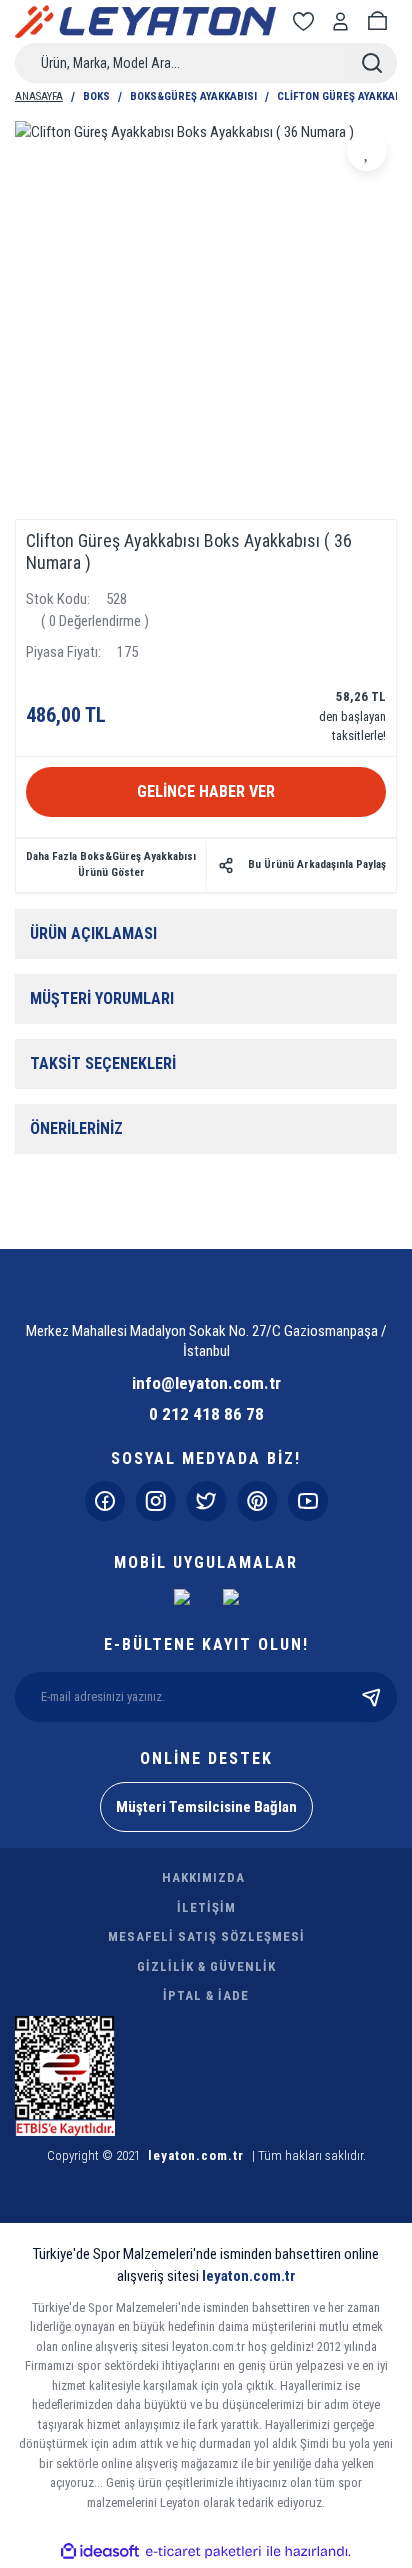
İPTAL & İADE (206, 1995)
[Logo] (145, 21)
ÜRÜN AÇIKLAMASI (93, 933)
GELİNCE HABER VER (206, 791)
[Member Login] (344, 21)
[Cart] (381, 21)
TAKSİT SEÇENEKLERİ (103, 1063)
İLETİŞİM (206, 1907)
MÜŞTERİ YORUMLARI (102, 998)
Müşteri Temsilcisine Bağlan (206, 1807)
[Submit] (372, 1697)
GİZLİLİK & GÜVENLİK (206, 1966)
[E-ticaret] (203, 2551)
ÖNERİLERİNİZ (76, 1128)
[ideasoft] (100, 2551)
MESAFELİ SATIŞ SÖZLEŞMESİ (206, 1936)
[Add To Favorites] (367, 151)
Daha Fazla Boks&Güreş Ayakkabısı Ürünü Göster (111, 865)
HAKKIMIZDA (203, 1877)
